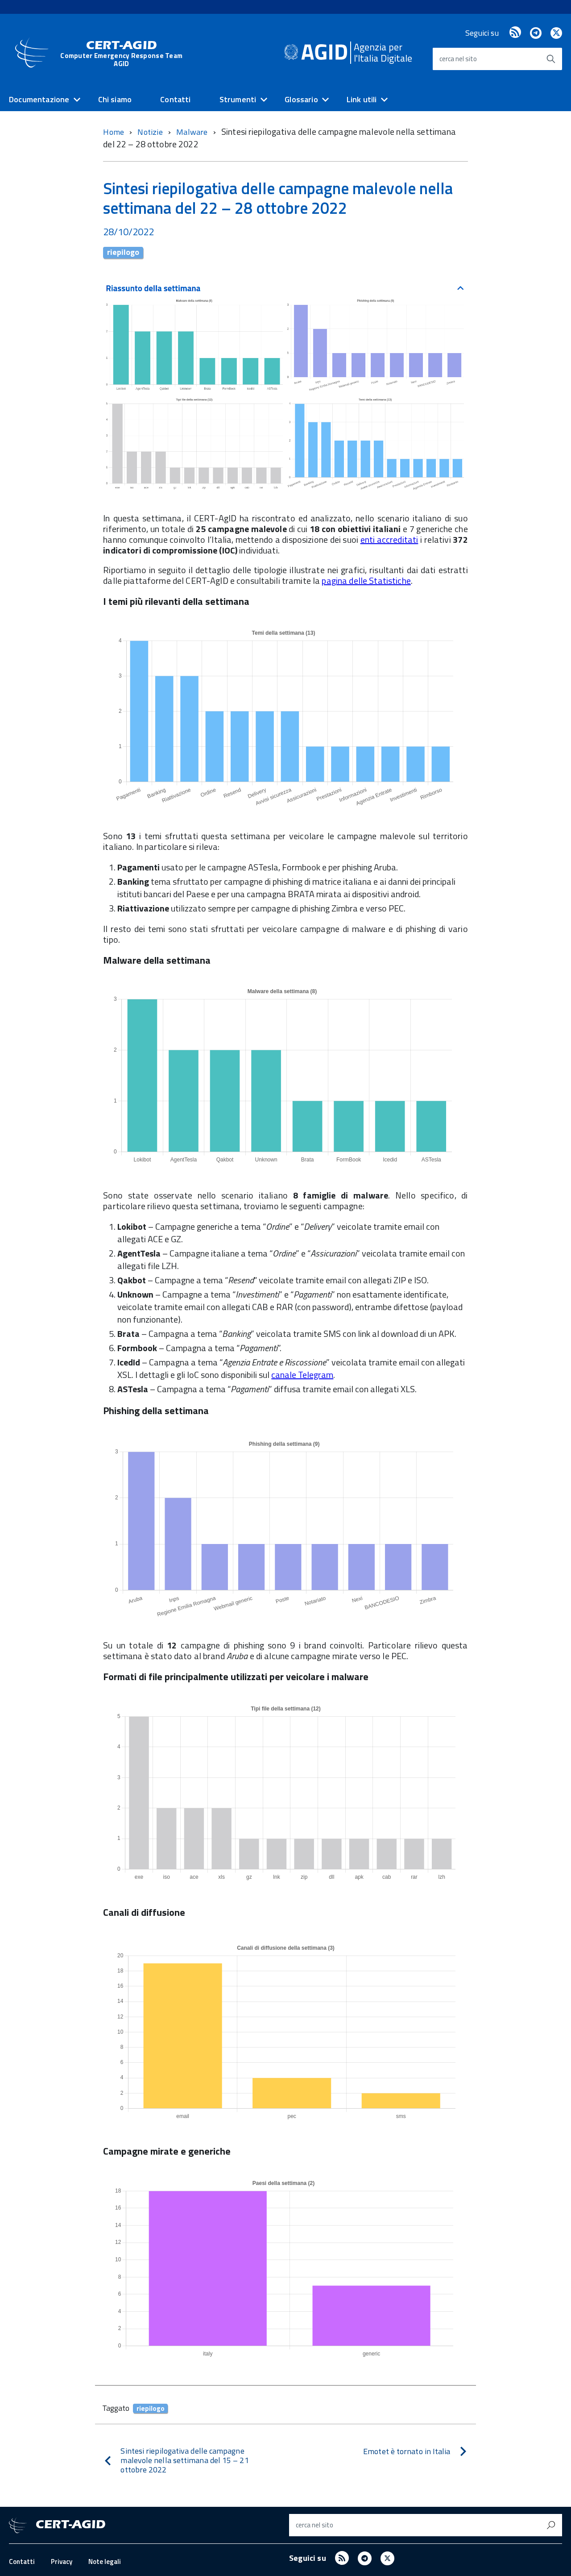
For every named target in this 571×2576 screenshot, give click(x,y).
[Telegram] (536, 33)
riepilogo (123, 253)
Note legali (105, 2561)
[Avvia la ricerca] (551, 59)
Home (114, 132)
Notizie (151, 132)
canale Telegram (302, 1375)
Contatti (175, 99)
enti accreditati (389, 539)
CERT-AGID (121, 53)
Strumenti (238, 99)
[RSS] (515, 33)
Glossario (301, 99)
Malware (193, 132)
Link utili (362, 99)
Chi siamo (115, 99)
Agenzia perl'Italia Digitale (383, 52)
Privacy (62, 2561)
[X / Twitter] (556, 33)
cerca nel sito (458, 59)
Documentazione (39, 99)
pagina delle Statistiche (366, 581)
